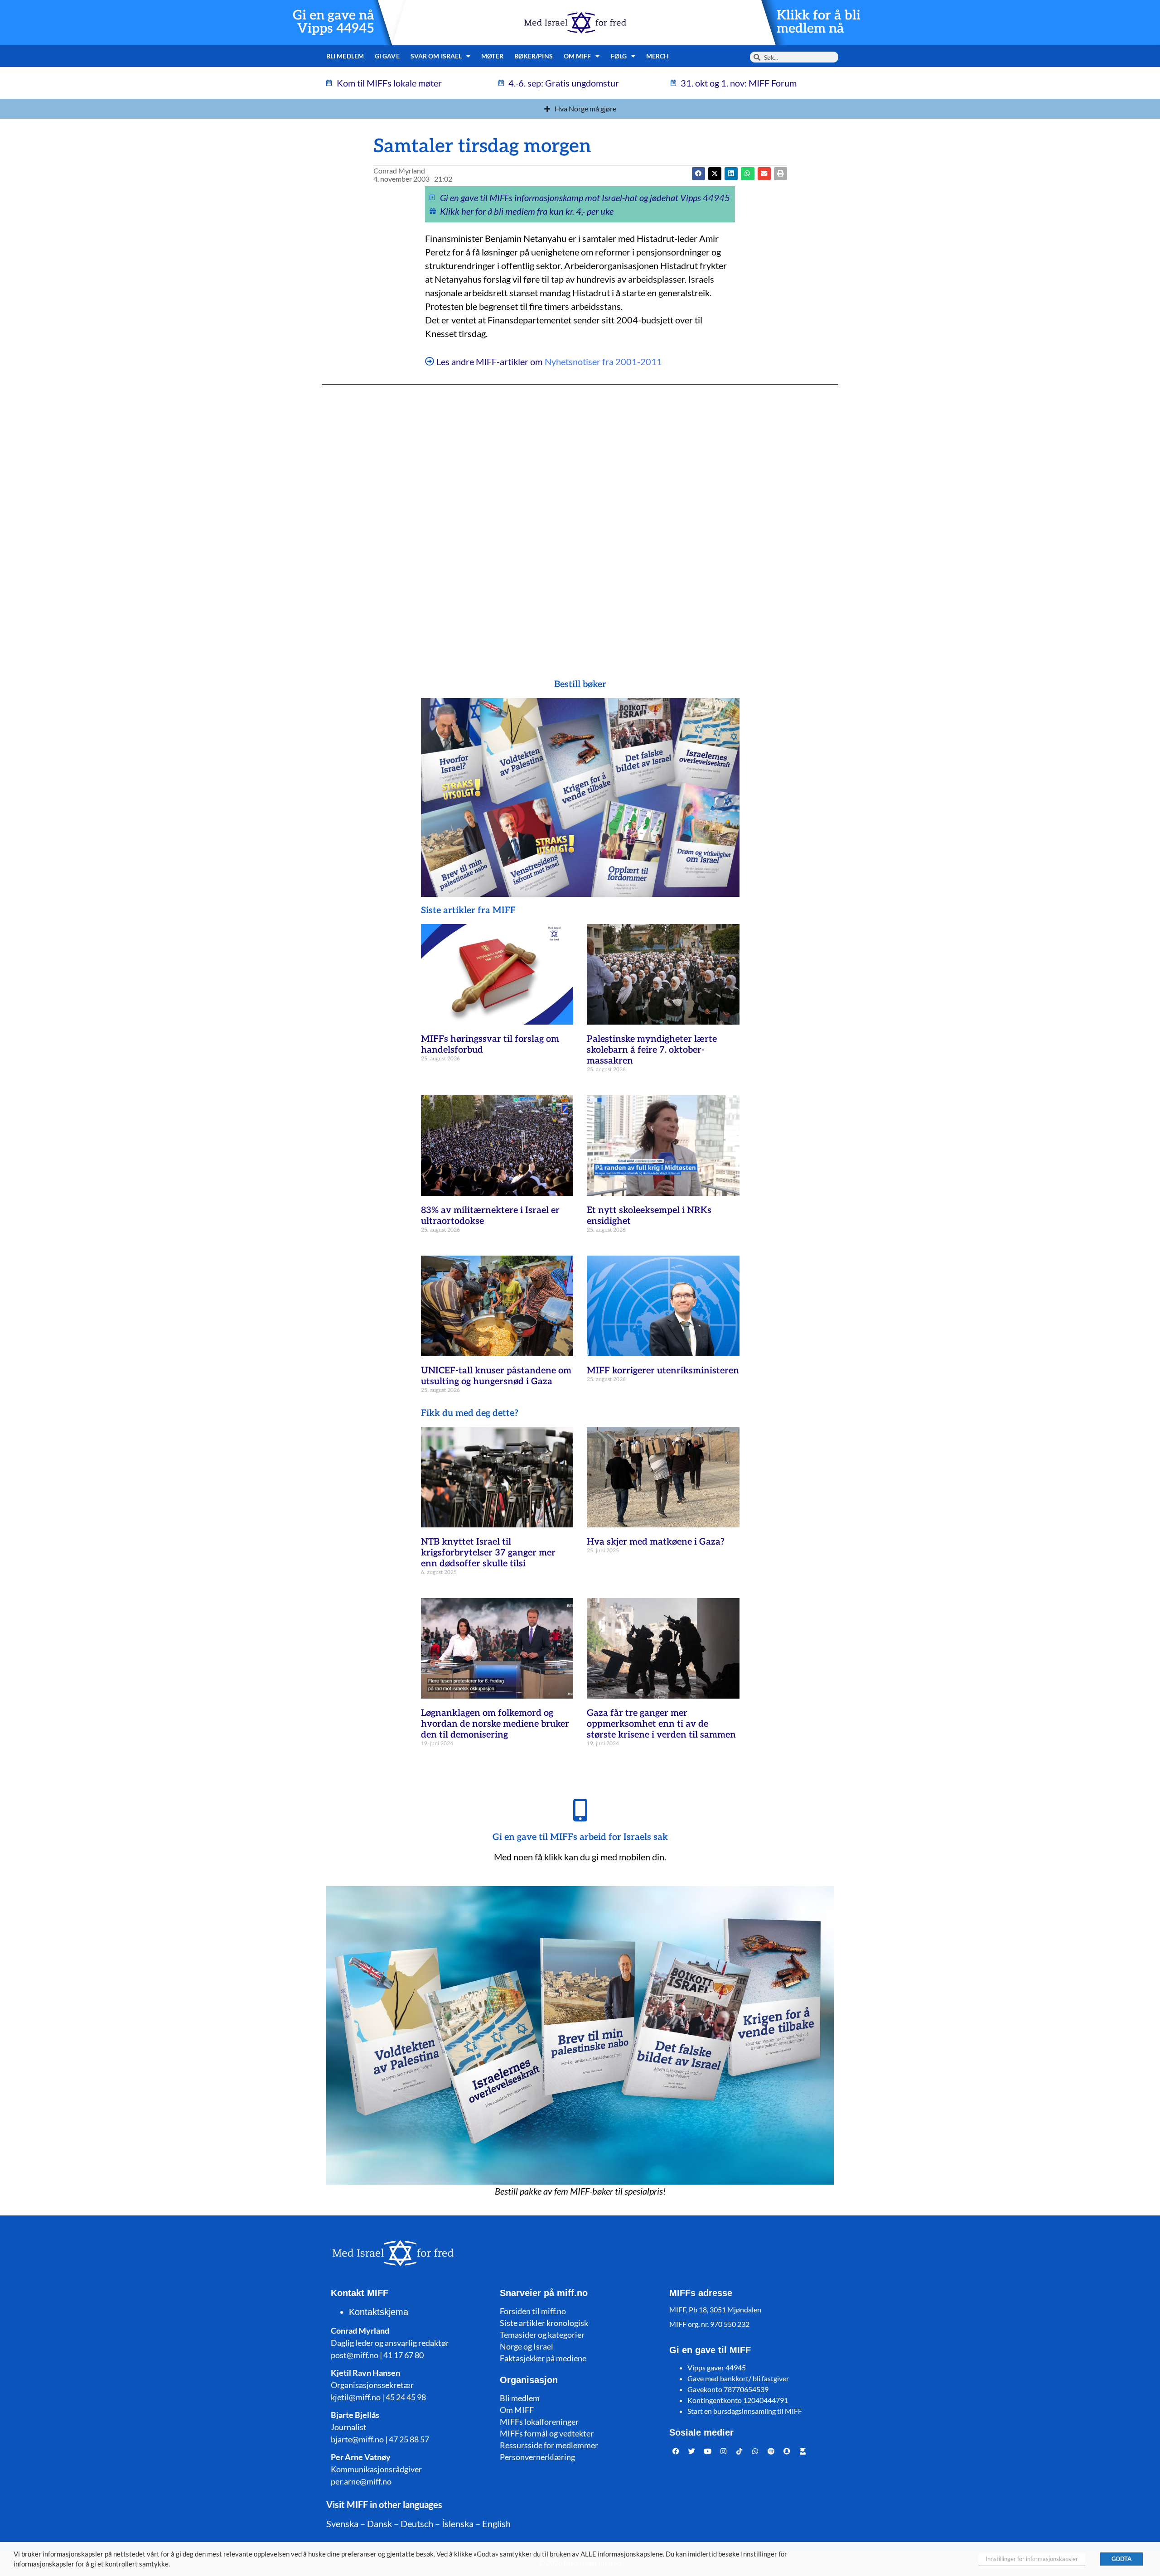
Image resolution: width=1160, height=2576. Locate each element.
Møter (492, 56)
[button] (715, 174)
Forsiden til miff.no (533, 2311)
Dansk (379, 2523)
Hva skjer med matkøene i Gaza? (656, 1542)
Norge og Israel (527, 2346)
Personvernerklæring (537, 2457)
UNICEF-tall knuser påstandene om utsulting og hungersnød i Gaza (496, 1376)
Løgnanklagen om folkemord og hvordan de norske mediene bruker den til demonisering (495, 1724)
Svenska (342, 2523)
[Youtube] (708, 2451)
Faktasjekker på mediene (543, 2358)
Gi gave (387, 56)
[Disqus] (580, 514)
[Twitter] (692, 2451)
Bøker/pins (534, 56)
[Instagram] (724, 2451)
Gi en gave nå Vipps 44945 (333, 22)
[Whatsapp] (755, 2451)
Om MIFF (517, 2410)
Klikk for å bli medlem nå (819, 22)
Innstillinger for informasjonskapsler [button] (1032, 2559)
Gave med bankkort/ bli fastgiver (738, 2378)
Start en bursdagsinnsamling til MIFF (745, 2411)
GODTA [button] (1121, 2559)
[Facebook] (676, 2451)
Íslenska (458, 2523)
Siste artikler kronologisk (544, 2323)
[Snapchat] (787, 2451)
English (496, 2523)
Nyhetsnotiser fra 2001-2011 (603, 361)
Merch (658, 56)
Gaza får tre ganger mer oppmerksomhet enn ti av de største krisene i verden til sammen (661, 1724)
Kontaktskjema (379, 2312)
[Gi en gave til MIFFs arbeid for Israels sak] (580, 1810)
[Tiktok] (739, 2451)
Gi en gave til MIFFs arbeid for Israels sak (580, 1837)
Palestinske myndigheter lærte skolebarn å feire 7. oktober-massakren (652, 1050)
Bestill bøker (580, 684)
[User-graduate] (803, 2451)
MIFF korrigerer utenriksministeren (663, 1371)
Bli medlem (345, 56)
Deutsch (417, 2523)
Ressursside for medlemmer (549, 2445)
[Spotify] (771, 2451)
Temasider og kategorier (542, 2335)
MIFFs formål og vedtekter (547, 2433)
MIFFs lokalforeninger (539, 2422)
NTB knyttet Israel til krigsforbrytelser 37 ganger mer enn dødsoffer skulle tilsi (488, 1553)
